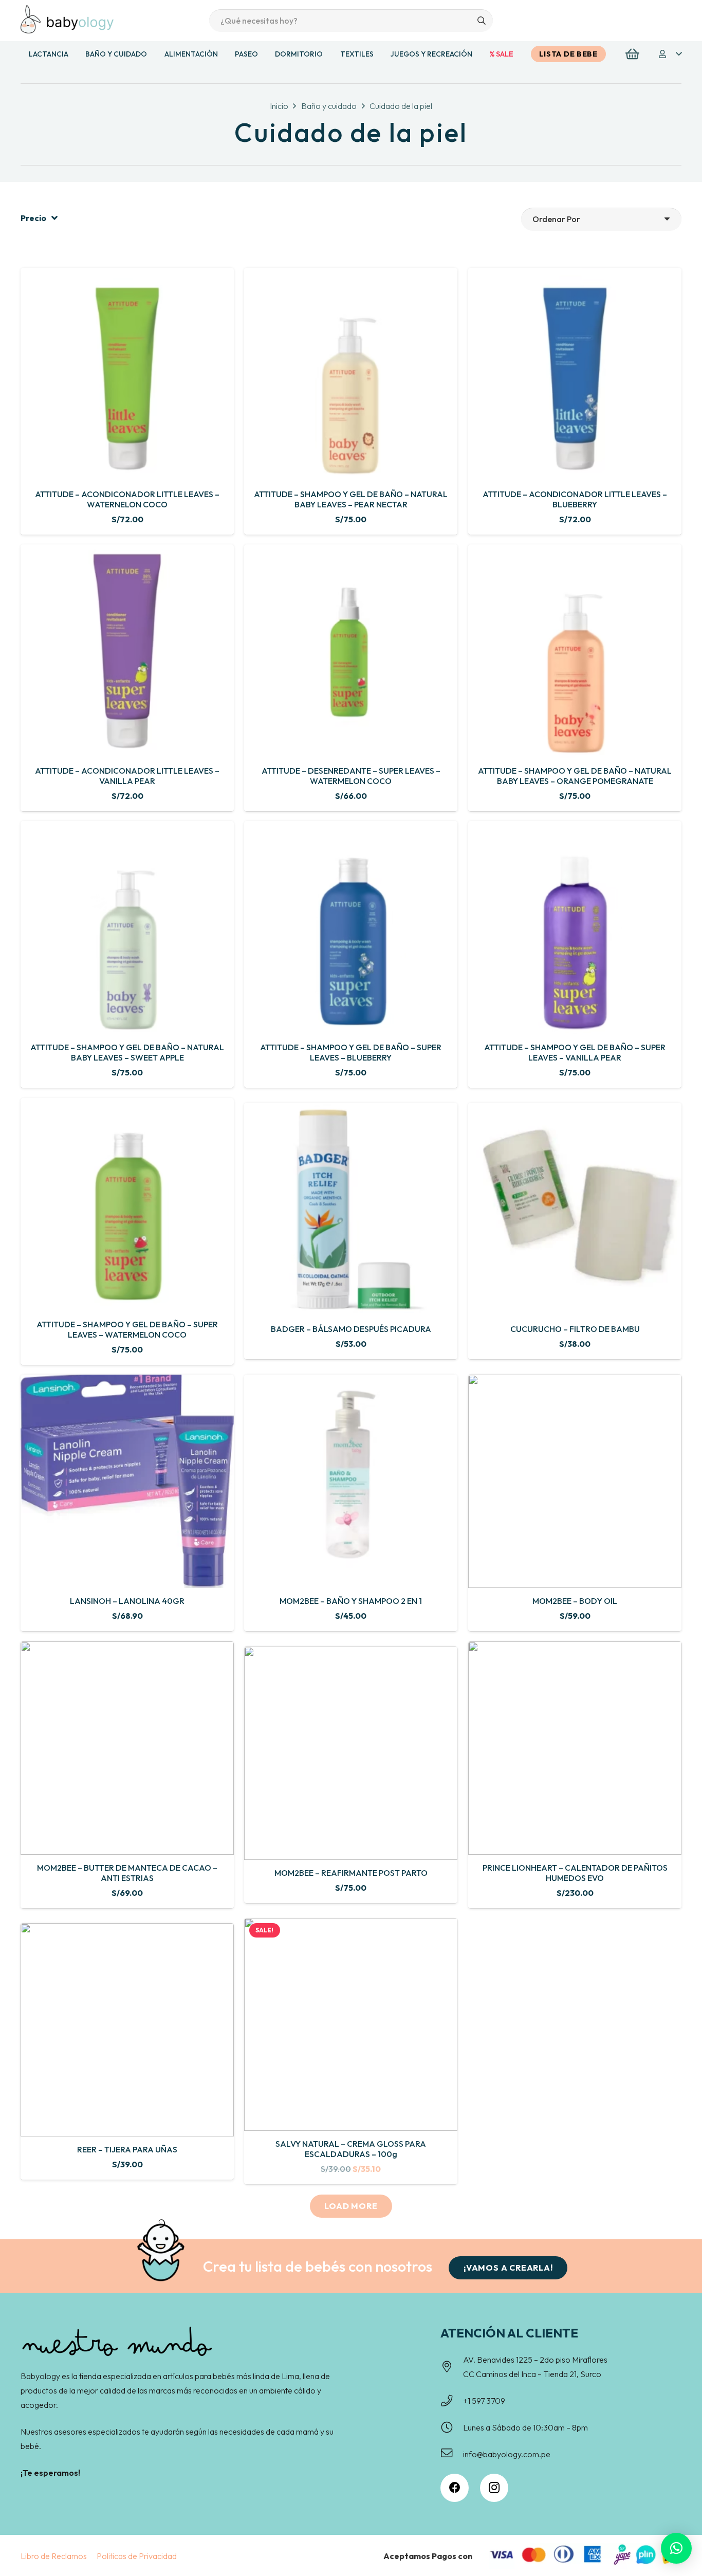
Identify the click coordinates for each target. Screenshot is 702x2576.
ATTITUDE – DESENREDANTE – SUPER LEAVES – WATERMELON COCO (351, 776)
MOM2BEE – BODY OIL (575, 1601)
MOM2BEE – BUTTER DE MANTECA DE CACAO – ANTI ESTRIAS (127, 1872)
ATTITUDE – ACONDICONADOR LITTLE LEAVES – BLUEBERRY (575, 499)
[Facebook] (455, 2488)
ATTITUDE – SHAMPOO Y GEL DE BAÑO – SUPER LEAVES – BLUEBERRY (351, 1053)
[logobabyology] (67, 19)
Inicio (279, 106)
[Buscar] (481, 21)
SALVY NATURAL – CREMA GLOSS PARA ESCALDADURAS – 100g (351, 2150)
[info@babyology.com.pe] (452, 2454)
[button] (670, 54)
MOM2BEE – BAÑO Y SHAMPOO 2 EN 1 (351, 1601)
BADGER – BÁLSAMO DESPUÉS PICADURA (351, 1329)
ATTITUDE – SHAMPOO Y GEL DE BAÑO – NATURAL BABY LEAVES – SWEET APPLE (127, 1053)
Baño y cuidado (329, 106)
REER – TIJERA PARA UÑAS (127, 2149)
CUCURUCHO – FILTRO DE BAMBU (575, 1329)
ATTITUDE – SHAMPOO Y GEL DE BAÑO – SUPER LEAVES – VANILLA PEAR (575, 1053)
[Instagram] (494, 2488)
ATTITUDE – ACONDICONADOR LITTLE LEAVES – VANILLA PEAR (127, 776)
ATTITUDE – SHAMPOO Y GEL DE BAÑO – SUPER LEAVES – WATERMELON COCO (127, 1329)
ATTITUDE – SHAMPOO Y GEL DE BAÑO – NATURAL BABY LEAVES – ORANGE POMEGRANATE (575, 776)
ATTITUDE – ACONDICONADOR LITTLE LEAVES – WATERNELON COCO (127, 499)
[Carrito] (632, 54)
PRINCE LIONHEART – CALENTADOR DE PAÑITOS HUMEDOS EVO (575, 1872)
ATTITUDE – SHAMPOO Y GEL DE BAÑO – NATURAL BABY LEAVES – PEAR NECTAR (351, 499)
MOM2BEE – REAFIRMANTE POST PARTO (351, 1873)
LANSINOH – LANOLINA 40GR (127, 1601)
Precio (33, 218)
